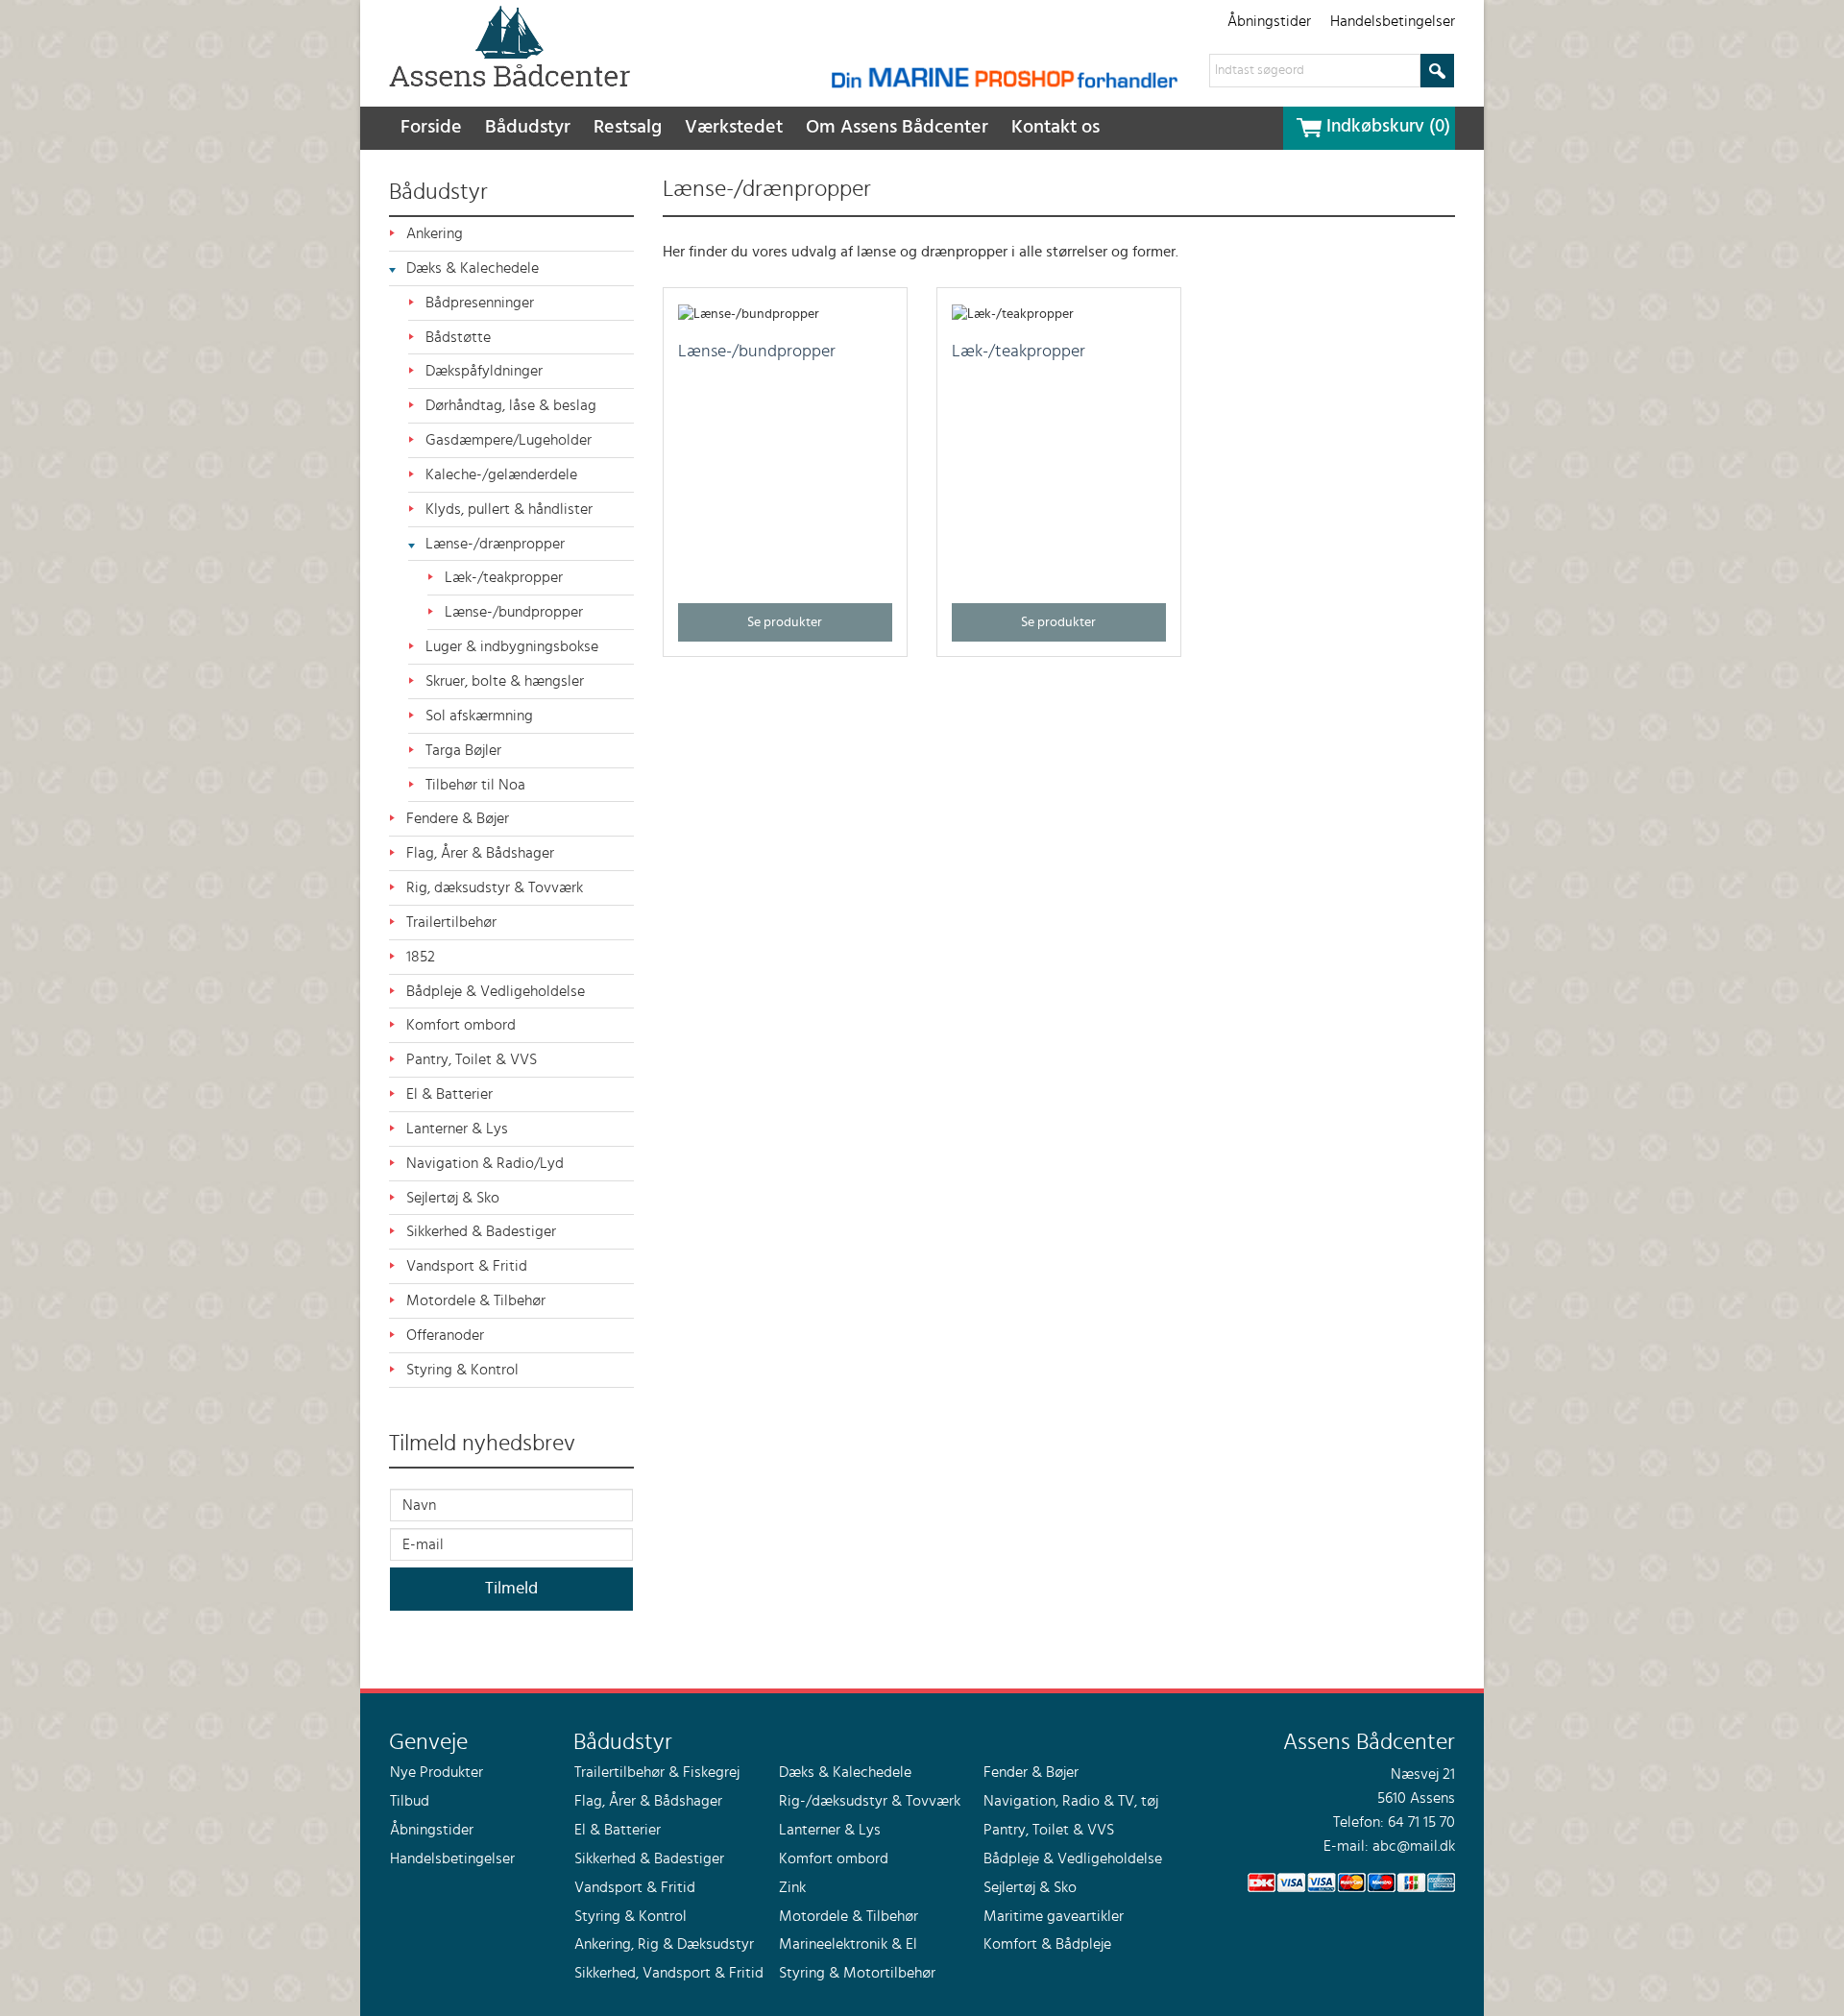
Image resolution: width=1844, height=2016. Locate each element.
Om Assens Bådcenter (897, 128)
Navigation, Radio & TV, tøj (1071, 1801)
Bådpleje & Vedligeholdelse (496, 991)
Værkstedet (734, 128)
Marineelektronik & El (848, 1944)
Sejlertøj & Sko (453, 1198)
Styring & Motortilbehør (857, 1973)
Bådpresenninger (480, 303)
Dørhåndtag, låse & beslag (511, 405)
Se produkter (785, 622)
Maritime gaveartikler (1054, 1916)
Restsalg (628, 128)
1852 (421, 957)
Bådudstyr (528, 128)
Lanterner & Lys (457, 1129)
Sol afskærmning (479, 716)
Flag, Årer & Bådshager (480, 853)
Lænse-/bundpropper (514, 612)
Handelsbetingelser (1393, 21)
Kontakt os (1055, 128)
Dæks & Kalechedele (473, 268)
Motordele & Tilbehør (476, 1300)
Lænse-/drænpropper (495, 544)
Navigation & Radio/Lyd (485, 1163)
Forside (431, 128)
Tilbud (410, 1801)
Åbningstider (1269, 21)
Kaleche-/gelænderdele (501, 474)
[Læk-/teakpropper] (1013, 312)
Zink (792, 1887)
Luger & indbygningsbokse (512, 646)
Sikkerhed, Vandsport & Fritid (669, 1973)
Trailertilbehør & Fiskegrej (657, 1772)
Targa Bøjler (463, 750)
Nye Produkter (437, 1772)
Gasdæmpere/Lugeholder (509, 440)
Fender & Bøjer (1031, 1772)
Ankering (435, 233)
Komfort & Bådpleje (1047, 1944)
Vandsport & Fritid (467, 1266)
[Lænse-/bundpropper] (749, 312)
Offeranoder (445, 1335)
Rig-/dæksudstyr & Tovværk (870, 1801)
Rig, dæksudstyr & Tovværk (495, 887)
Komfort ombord (461, 1025)
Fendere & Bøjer (458, 818)
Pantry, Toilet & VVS (472, 1059)
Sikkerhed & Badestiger (481, 1231)
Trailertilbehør (451, 922)
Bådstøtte (458, 337)
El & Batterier (449, 1094)
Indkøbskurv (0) (1388, 127)
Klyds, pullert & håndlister (509, 509)
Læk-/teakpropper (504, 577)
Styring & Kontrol (462, 1370)
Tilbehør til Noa (475, 785)
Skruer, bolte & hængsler (505, 681)
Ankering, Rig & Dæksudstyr (664, 1944)
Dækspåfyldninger (484, 371)
